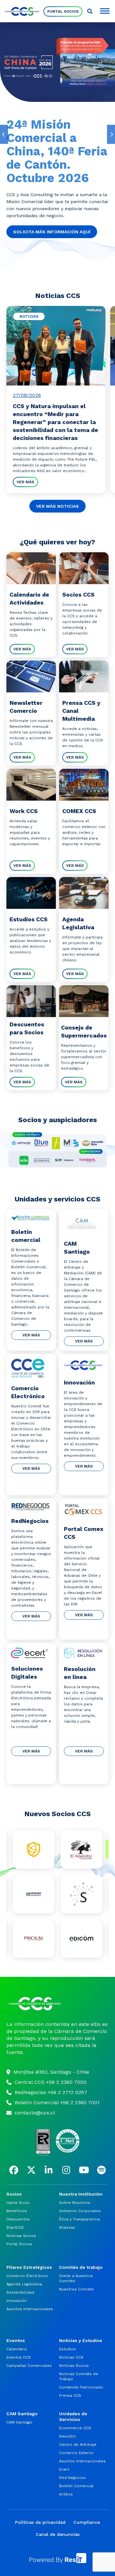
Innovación (16, 2301)
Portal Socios (63, 11)
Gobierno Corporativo (80, 2211)
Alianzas (67, 2227)
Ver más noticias (57, 506)
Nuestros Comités (77, 2289)
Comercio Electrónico (27, 2276)
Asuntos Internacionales (30, 2309)
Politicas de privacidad (40, 2522)
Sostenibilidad (20, 2292)
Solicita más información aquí (52, 232)
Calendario (17, 2349)
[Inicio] (57, 2004)
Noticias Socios (21, 2236)
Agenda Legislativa (24, 2284)
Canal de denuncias (58, 2534)
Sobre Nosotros (75, 2203)
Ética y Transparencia (79, 2219)
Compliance (87, 2522)
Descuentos (18, 2219)
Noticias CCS (71, 2357)
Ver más (25, 482)
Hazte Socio (18, 2203)
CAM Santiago (19, 2422)
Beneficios (17, 2211)
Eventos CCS (19, 2357)
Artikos (66, 2494)
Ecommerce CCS (75, 2428)
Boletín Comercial (76, 2486)
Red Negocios (72, 2478)
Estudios (67, 2349)
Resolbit (67, 2436)
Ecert (64, 2469)
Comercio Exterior (77, 2453)
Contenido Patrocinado (81, 2387)
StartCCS (15, 2227)
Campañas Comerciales (29, 2366)
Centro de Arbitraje (78, 2445)
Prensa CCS (70, 2396)
